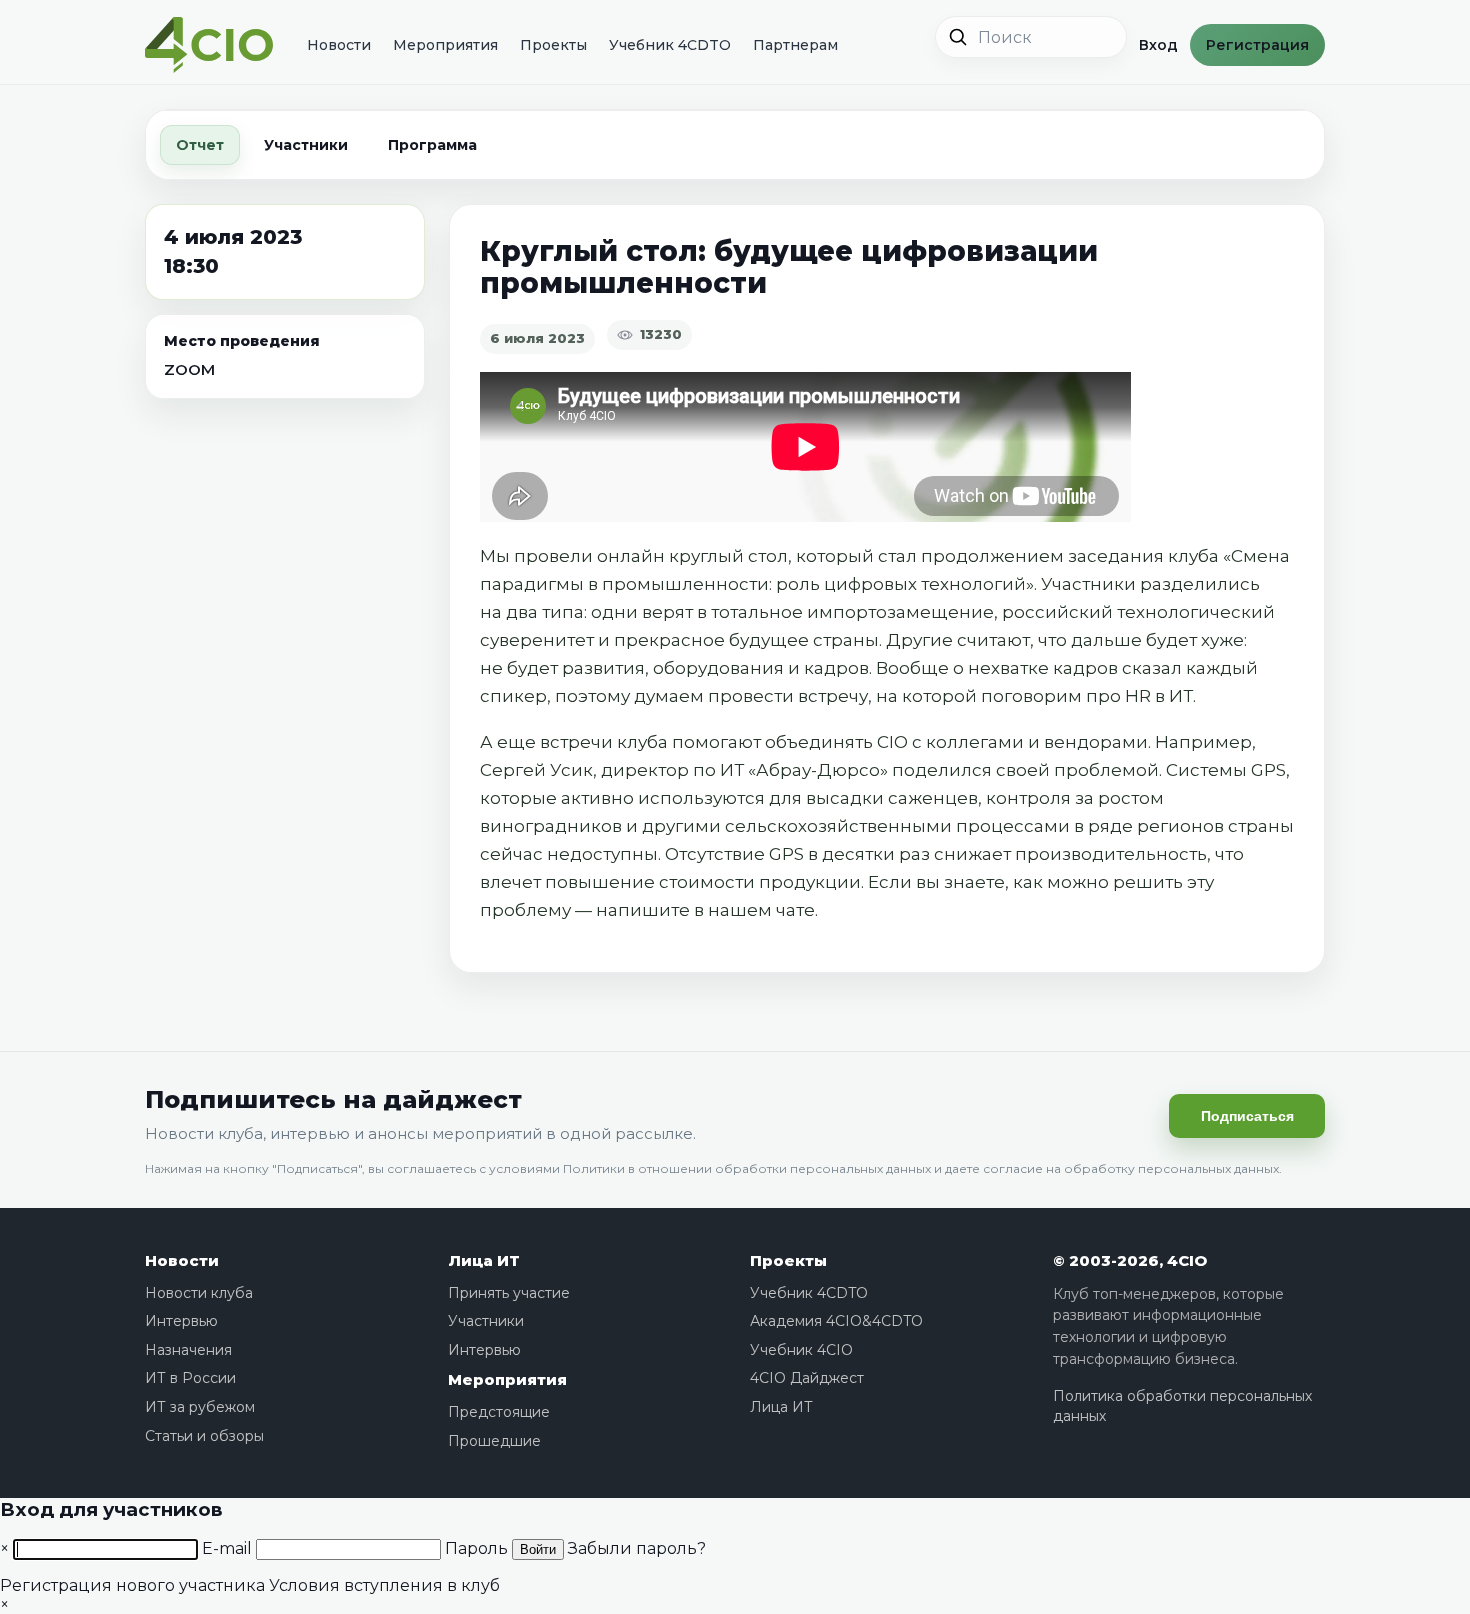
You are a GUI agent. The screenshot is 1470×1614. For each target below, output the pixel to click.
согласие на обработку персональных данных (1131, 1168)
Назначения (188, 1350)
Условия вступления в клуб (384, 1585)
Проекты (553, 45)
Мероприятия (445, 45)
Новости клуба (199, 1293)
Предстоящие (499, 1412)
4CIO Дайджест (807, 1378)
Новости (339, 45)
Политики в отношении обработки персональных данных (747, 1168)
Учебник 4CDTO (670, 45)
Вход (1158, 45)
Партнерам (795, 45)
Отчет (200, 145)
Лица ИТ (484, 1260)
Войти (538, 1549)
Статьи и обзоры (204, 1436)
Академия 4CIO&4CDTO (836, 1321)
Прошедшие (494, 1441)
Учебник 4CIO (801, 1350)
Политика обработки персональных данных (1182, 1406)
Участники (306, 145)
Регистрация (1257, 45)
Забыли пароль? (637, 1548)
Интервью (181, 1321)
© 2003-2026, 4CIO (1130, 1260)
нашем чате (761, 910)
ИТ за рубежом (200, 1407)
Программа (432, 145)
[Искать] (958, 37)
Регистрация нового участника (132, 1585)
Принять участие (509, 1293)
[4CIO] (209, 45)
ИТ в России (190, 1378)
